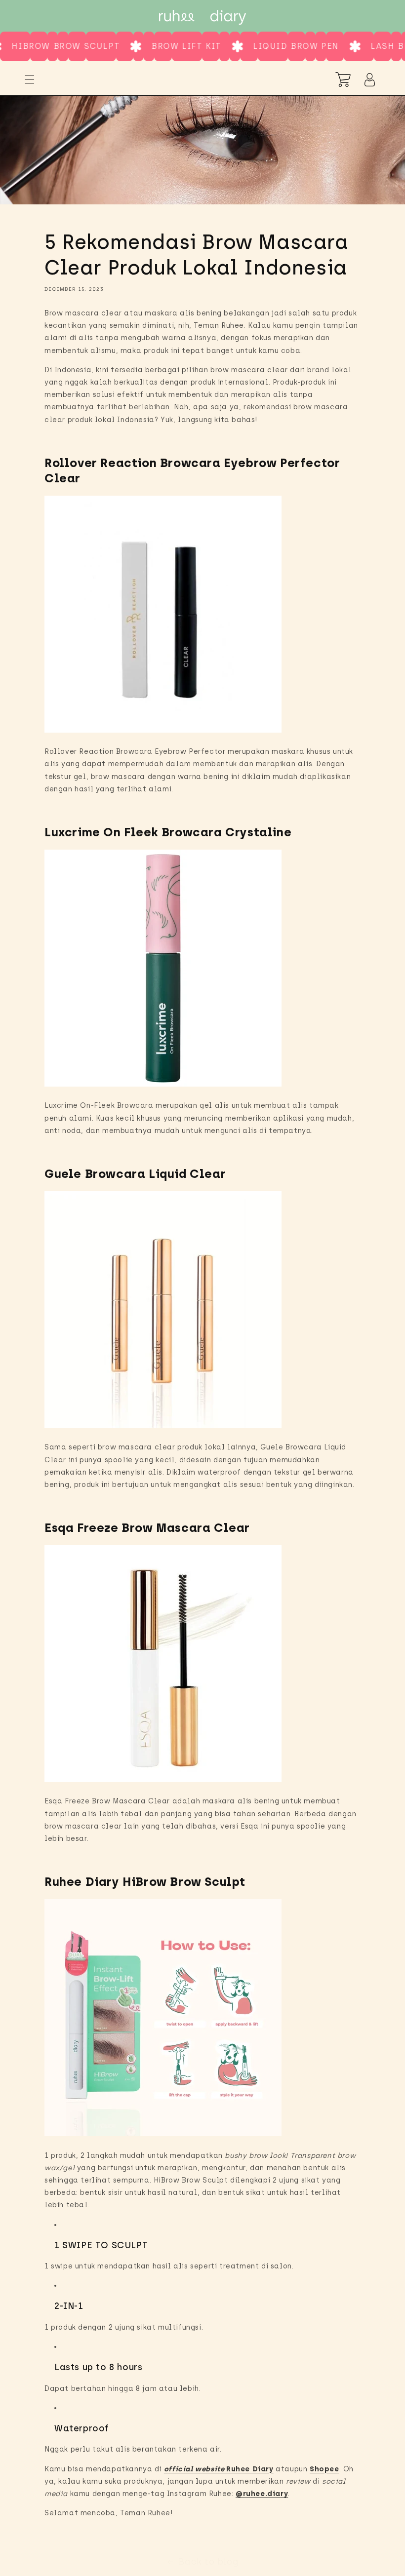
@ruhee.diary (262, 2494)
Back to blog (208, 2562)
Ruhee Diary (250, 2469)
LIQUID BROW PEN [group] (254, 46)
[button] (30, 79)
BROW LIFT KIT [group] (145, 46)
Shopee (324, 2469)
